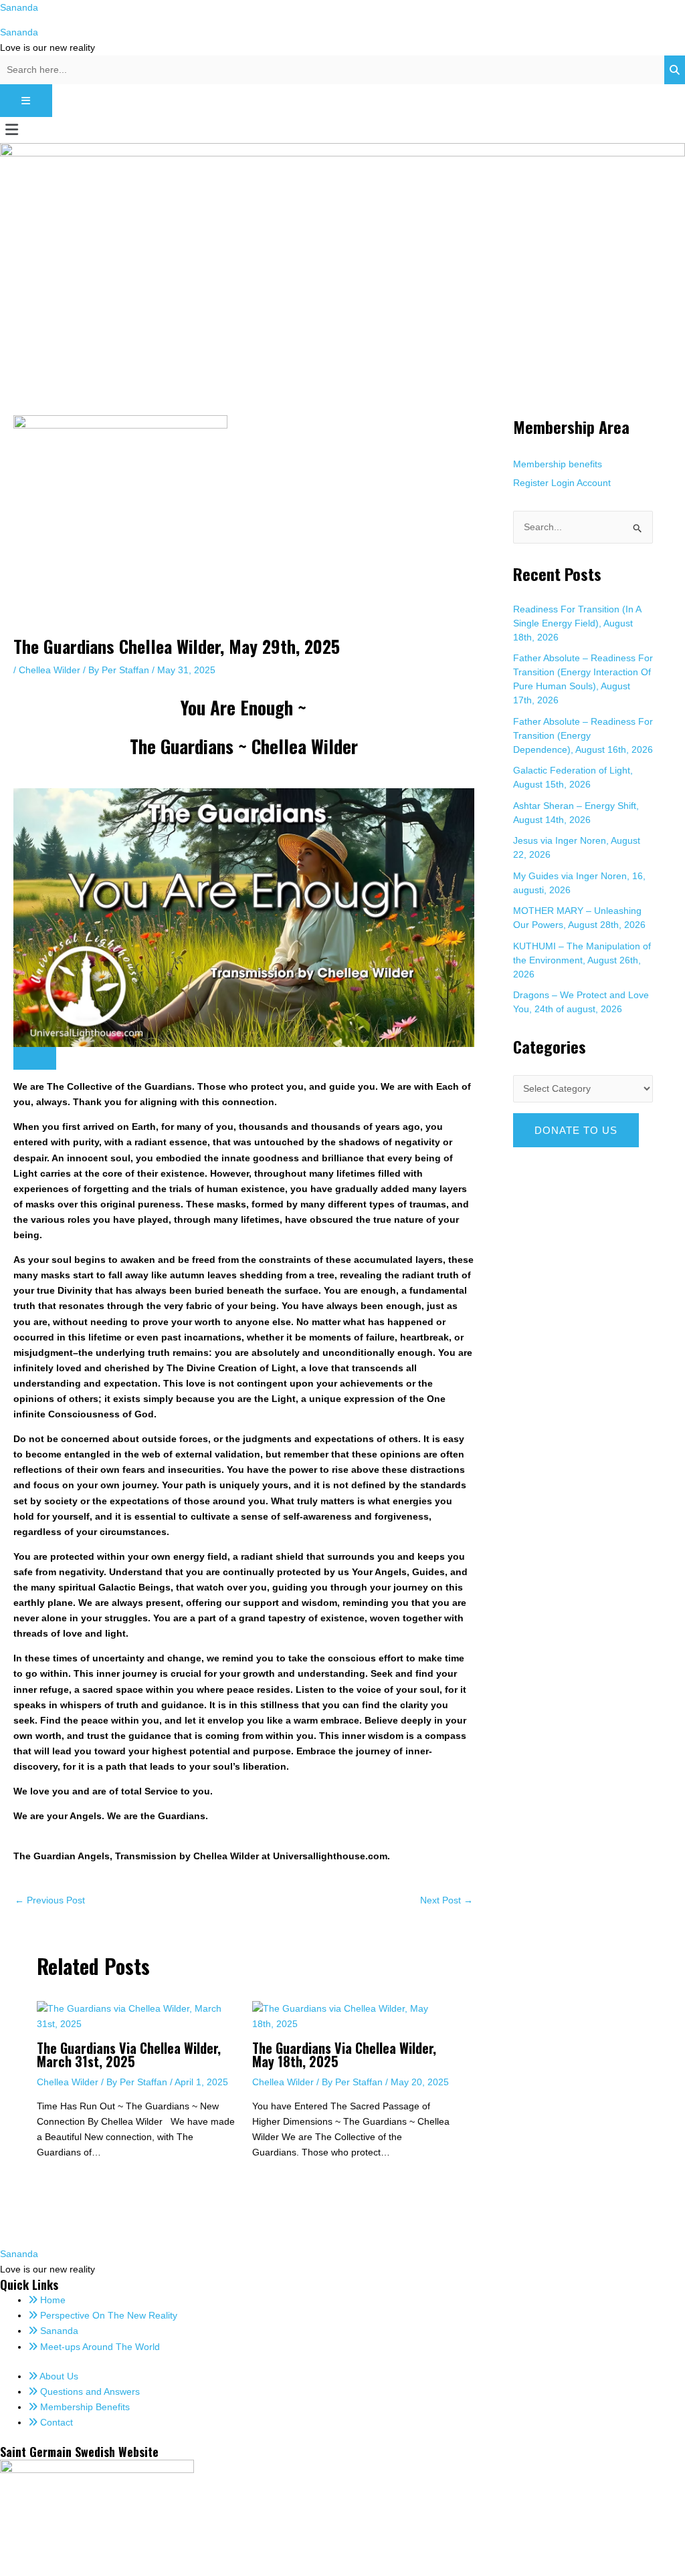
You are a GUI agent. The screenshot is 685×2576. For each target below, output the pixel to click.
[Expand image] (35, 1058)
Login (563, 483)
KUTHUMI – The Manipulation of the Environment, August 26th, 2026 (582, 960)
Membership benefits (558, 464)
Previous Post (50, 1900)
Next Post (447, 1900)
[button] (342, 130)
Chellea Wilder (50, 670)
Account (594, 483)
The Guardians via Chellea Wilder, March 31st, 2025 (129, 2055)
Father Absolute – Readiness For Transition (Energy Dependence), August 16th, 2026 (583, 735)
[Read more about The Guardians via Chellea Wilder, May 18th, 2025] (352, 2015)
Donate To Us (576, 1130)
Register (531, 483)
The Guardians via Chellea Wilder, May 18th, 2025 (344, 2055)
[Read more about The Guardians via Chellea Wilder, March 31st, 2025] (136, 2015)
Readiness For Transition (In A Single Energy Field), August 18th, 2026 (577, 623)
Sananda (19, 7)
